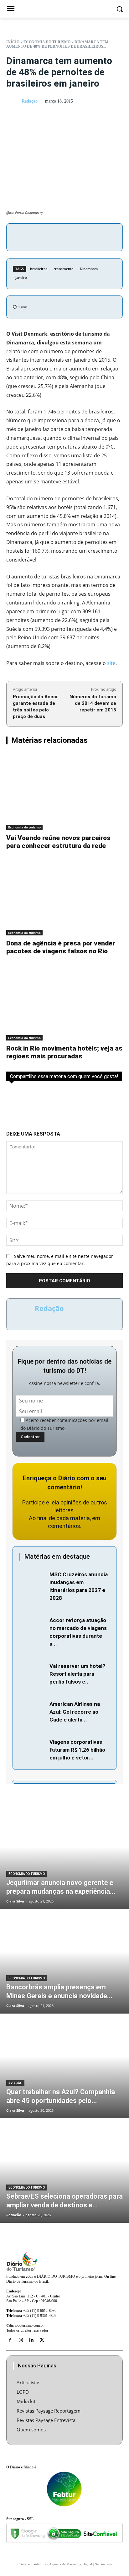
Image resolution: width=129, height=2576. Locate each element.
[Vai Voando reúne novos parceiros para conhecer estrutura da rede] (64, 792)
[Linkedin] (31, 2340)
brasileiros (39, 269)
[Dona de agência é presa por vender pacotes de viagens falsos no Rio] (64, 897)
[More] (103, 236)
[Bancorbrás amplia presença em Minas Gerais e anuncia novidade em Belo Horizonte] (64, 1962)
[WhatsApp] (89, 236)
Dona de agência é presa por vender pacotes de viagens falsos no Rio (61, 947)
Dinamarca (89, 269)
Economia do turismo (47, 42)
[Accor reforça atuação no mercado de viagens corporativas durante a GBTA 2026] (33, 1625)
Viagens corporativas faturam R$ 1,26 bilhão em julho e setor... (77, 1750)
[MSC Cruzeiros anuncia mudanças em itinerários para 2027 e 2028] (33, 1579)
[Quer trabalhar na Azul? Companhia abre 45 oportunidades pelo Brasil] (64, 2067)
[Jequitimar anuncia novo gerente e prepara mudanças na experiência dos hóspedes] (64, 1857)
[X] (60, 236)
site (111, 663)
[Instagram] (21, 2340)
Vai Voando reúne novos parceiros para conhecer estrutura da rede (58, 842)
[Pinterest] (74, 236)
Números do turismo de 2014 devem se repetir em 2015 (93, 703)
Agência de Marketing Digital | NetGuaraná (80, 2564)
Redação (30, 101)
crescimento (64, 269)
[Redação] (13, 102)
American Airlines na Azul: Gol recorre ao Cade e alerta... (75, 1712)
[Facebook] (45, 236)
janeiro (21, 277)
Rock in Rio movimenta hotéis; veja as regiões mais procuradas (64, 1052)
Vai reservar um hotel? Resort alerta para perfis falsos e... (77, 1674)
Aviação (15, 2083)
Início (13, 42)
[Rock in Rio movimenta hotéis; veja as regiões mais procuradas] (64, 1002)
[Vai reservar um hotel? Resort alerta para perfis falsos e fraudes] (33, 1671)
